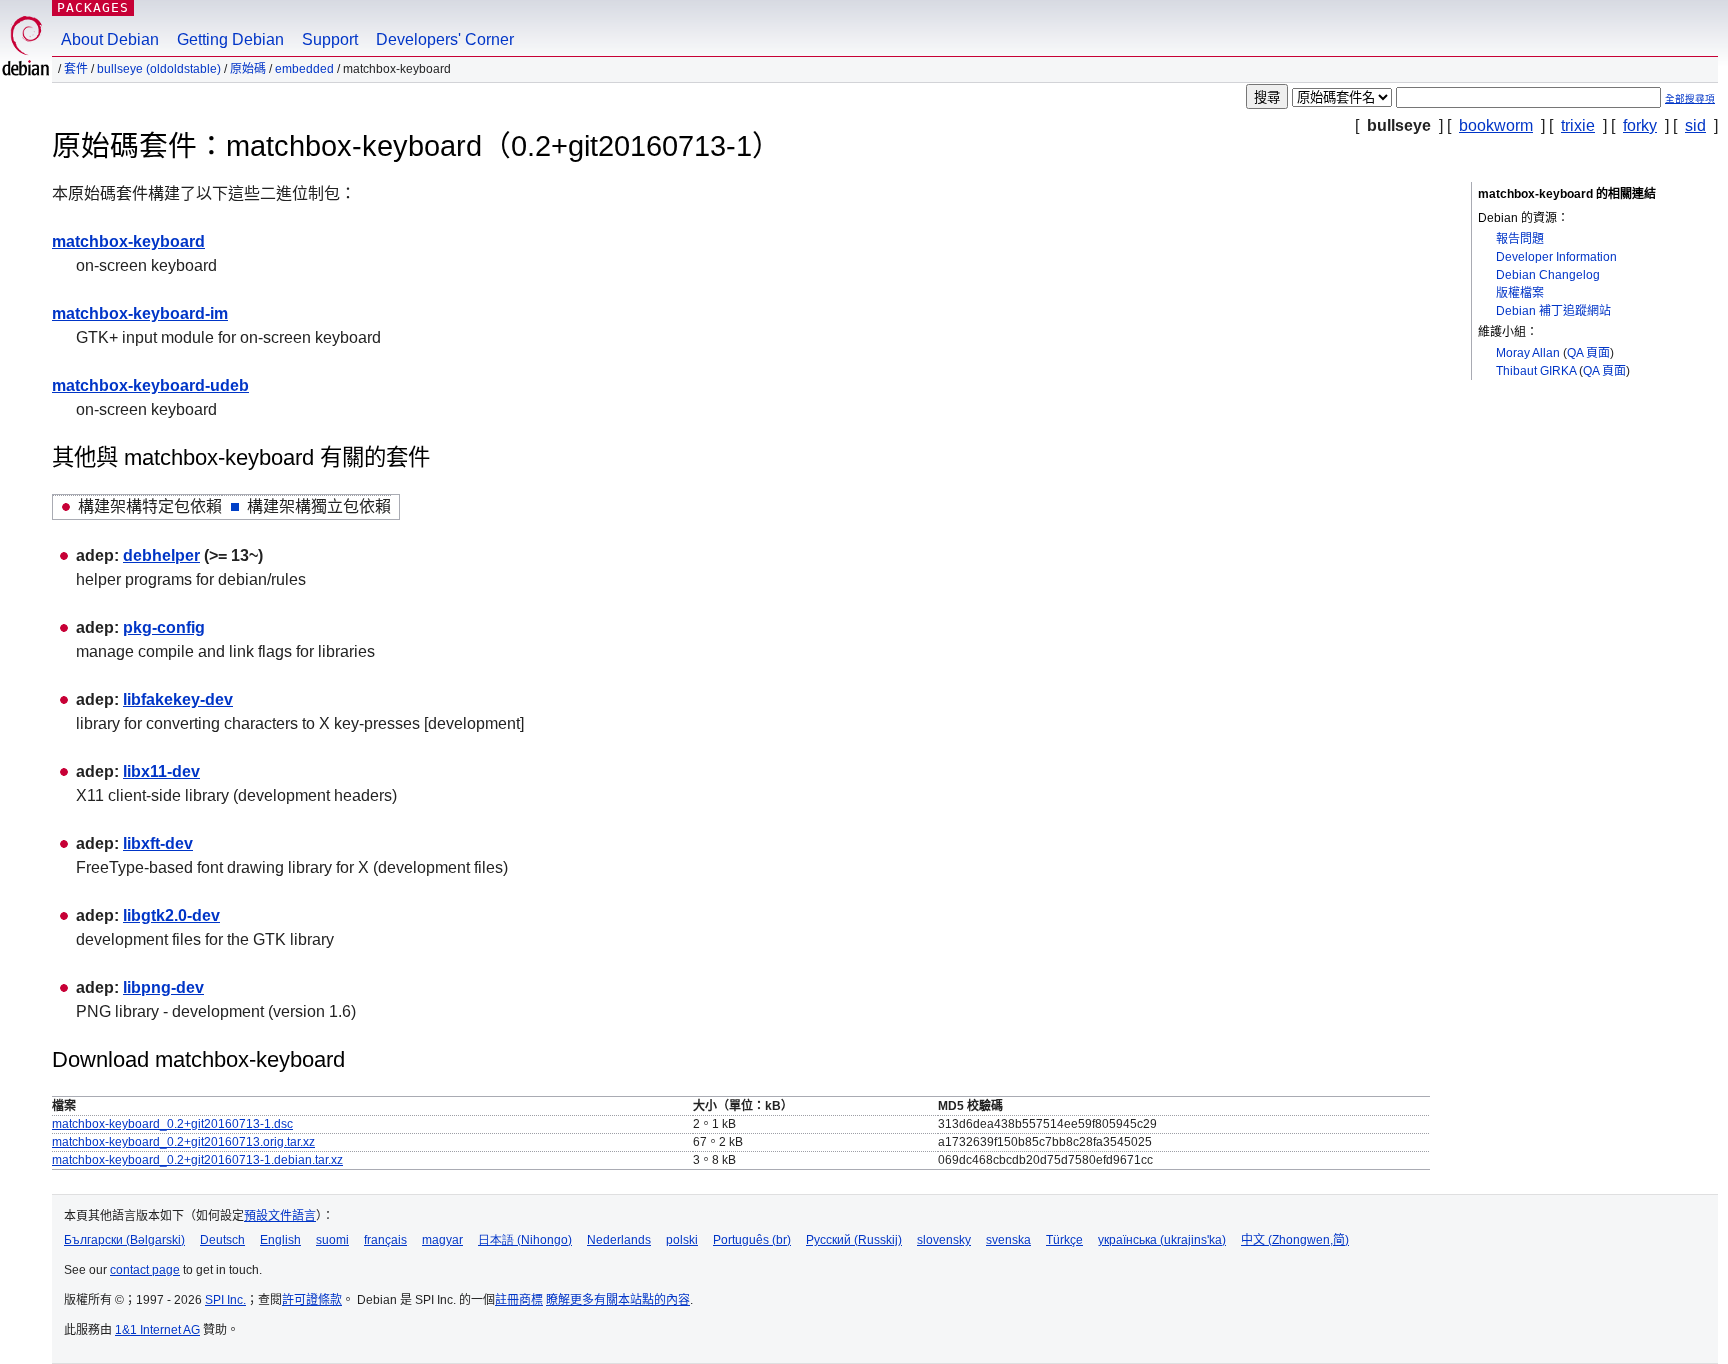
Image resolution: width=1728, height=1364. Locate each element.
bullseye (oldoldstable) (159, 69)
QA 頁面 (1588, 353)
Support (330, 39)
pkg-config (164, 627)
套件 (76, 69)
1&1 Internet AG (157, 1330)
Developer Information (1556, 257)
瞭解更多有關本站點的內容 (618, 1300)
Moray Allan (1528, 353)
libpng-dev (163, 987)
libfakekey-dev (178, 699)
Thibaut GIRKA (1536, 371)
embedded (304, 69)
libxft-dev (158, 843)
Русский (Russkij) (854, 1240)
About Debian (110, 39)
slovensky (944, 1240)
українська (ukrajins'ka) (1162, 1240)
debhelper (161, 555)
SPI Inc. (225, 1300)
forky (1640, 125)
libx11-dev (161, 771)
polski (682, 1240)
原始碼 (248, 69)
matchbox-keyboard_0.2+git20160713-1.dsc (172, 1124)
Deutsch (222, 1240)
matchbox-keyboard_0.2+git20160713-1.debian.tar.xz (197, 1160)
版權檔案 (1520, 293)
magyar (442, 1240)
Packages (93, 7)
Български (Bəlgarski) (124, 1240)
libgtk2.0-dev (171, 915)
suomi (332, 1240)
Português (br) (752, 1240)
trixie (1578, 125)
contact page (145, 1270)
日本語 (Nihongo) (525, 1240)
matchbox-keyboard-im (140, 313)
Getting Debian (230, 39)
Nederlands (619, 1240)
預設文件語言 (280, 1216)
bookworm (1496, 125)
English (280, 1240)
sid (1695, 125)
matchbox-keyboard (128, 241)
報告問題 (1520, 239)
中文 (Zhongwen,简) (1295, 1240)
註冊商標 (519, 1300)
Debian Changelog (1548, 275)
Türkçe (1064, 1240)
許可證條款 (312, 1300)
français (385, 1240)
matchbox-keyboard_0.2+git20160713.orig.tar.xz (183, 1142)
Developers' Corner (445, 39)
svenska (1008, 1240)
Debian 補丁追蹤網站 (1553, 311)
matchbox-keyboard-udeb (150, 385)
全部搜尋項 (1690, 98)
